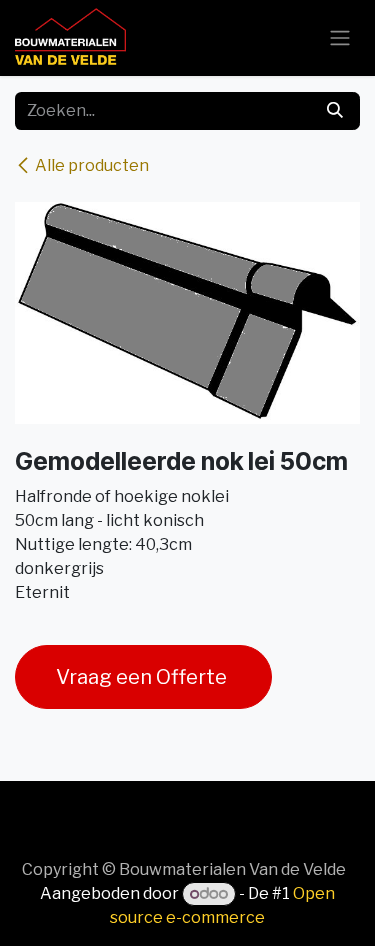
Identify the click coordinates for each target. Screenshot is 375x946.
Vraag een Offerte (143, 677)
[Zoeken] (335, 111)
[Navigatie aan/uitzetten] (340, 38)
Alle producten (92, 165)
